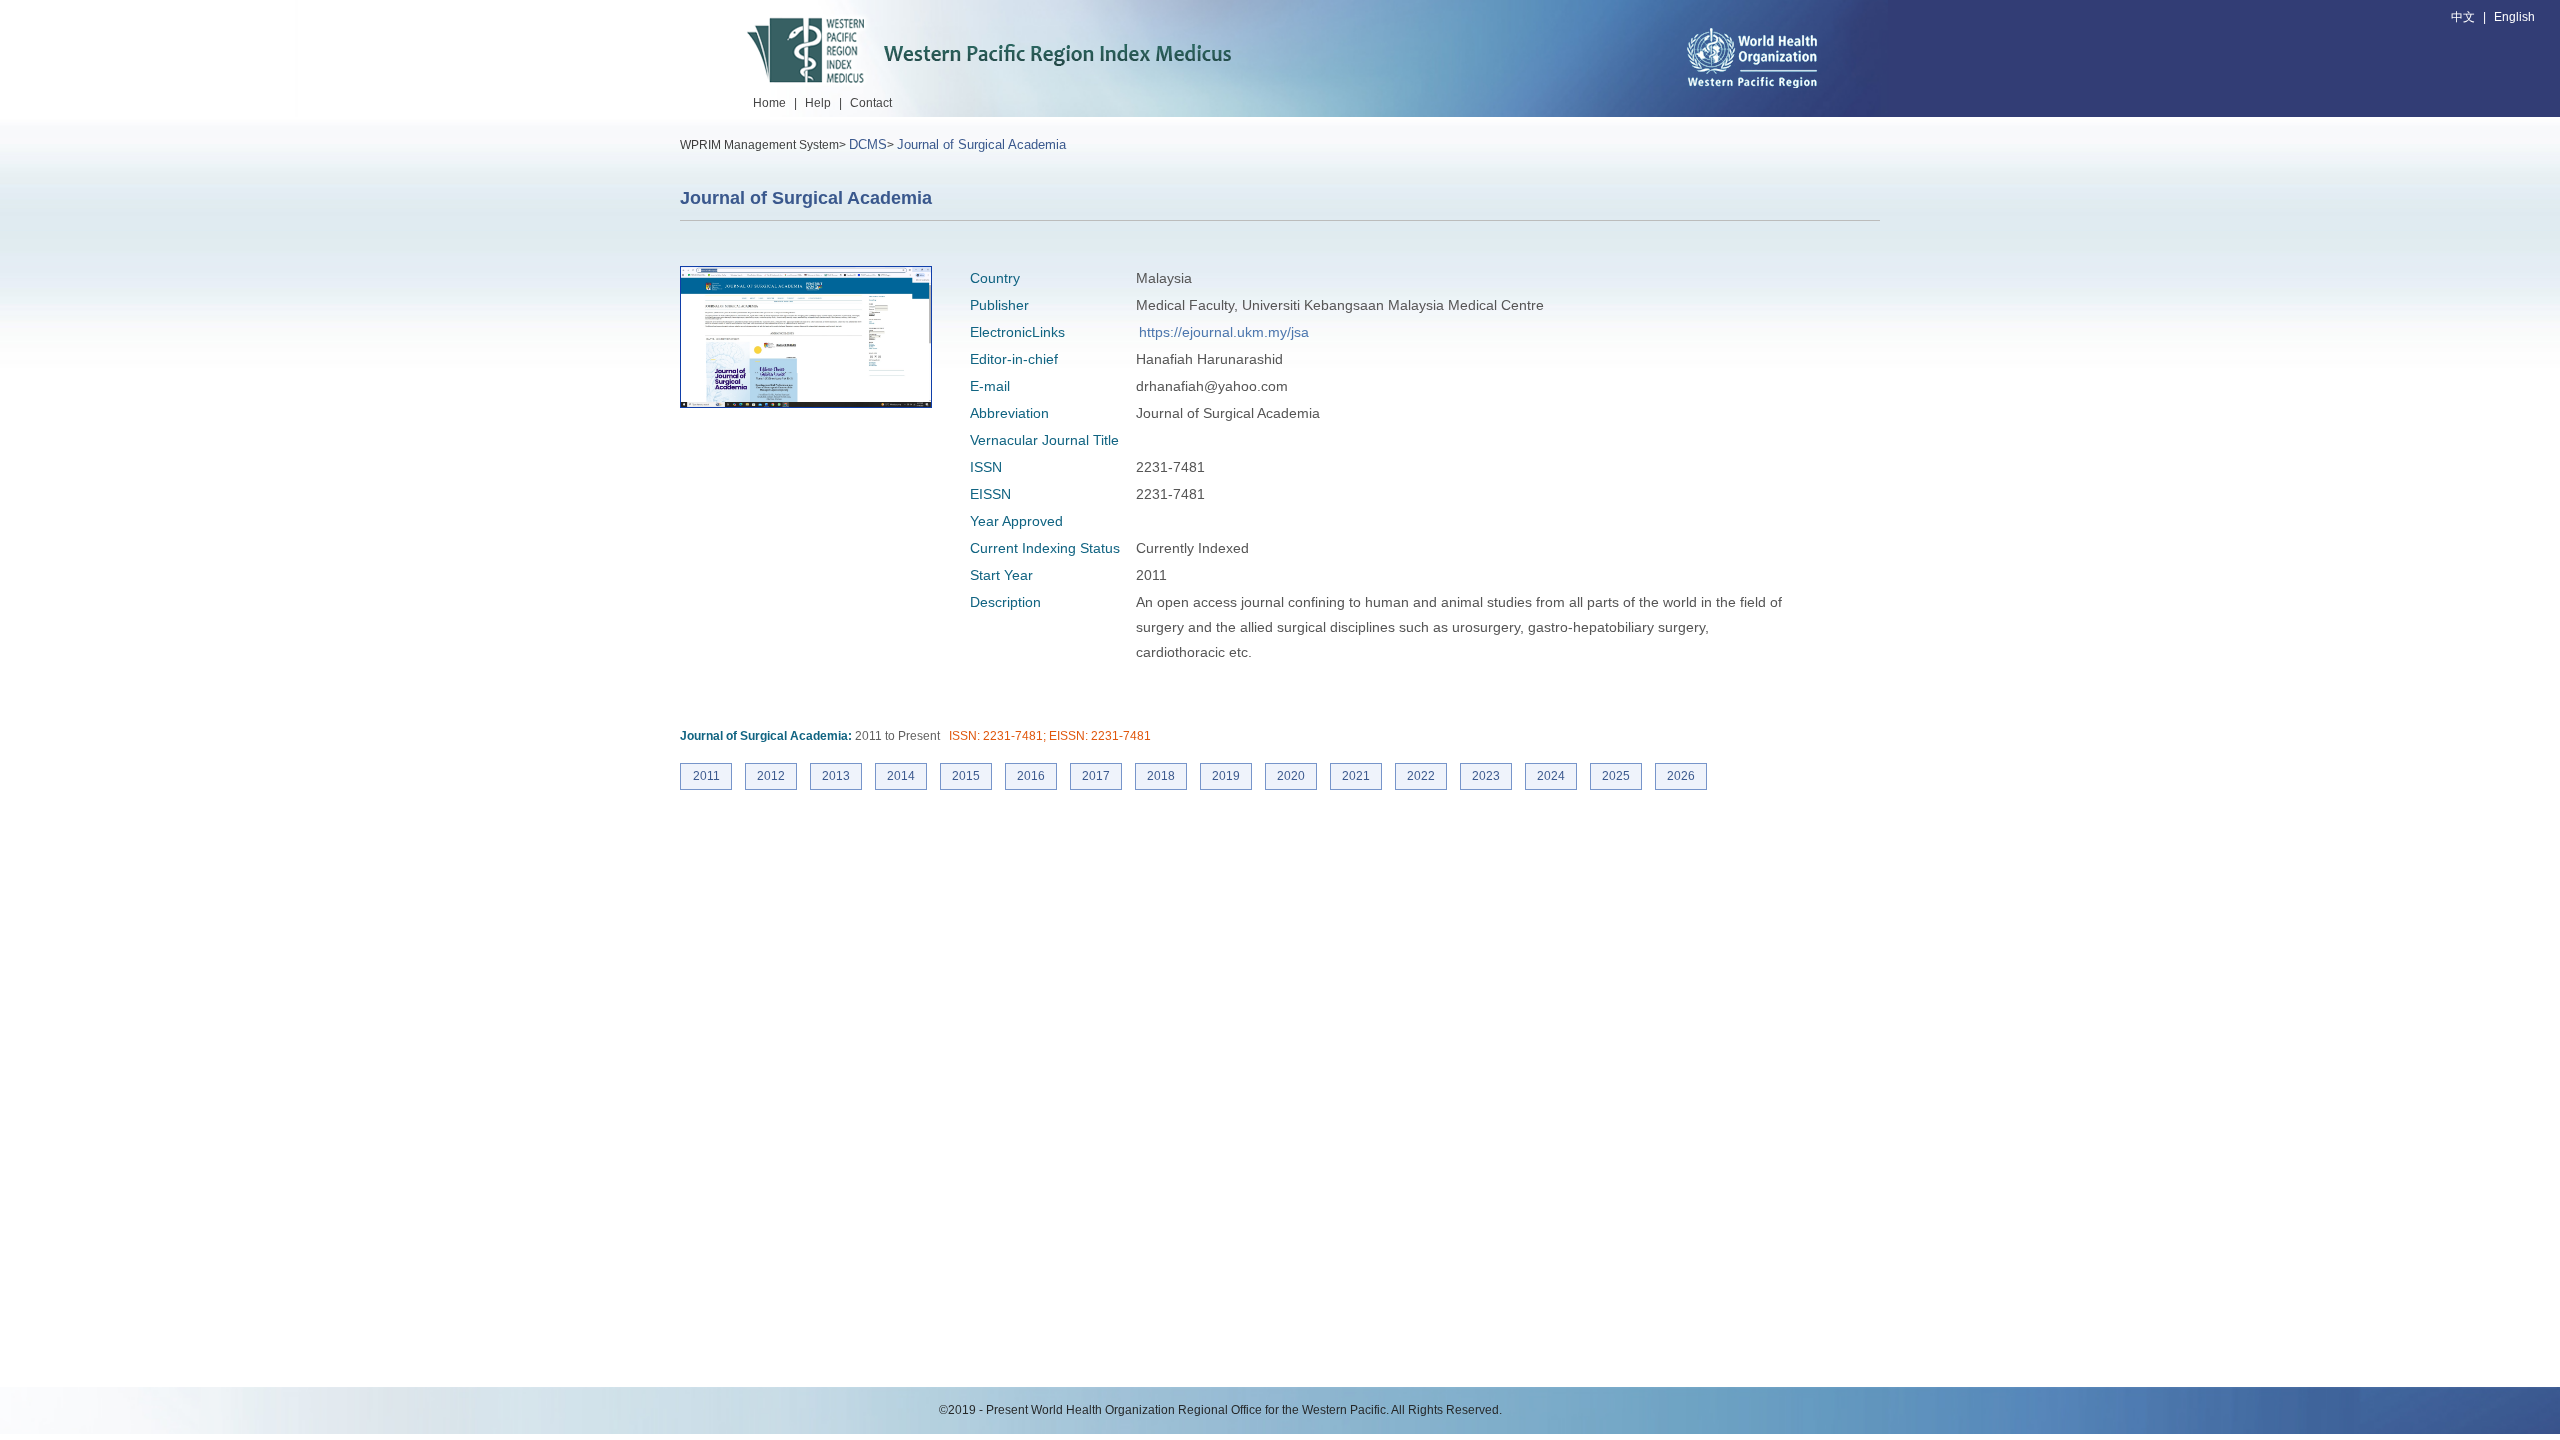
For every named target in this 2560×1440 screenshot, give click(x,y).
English (2514, 17)
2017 (1096, 776)
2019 (1226, 776)
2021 (1356, 776)
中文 (2463, 17)
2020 (1291, 776)
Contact (871, 103)
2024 (1551, 776)
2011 (706, 776)
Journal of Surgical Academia (981, 144)
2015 (966, 776)
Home (769, 103)
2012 (771, 776)
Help (818, 103)
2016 (1031, 776)
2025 (1616, 776)
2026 (1681, 776)
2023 (1486, 776)
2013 (836, 776)
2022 (1421, 776)
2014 (901, 776)
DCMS (868, 144)
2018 (1161, 776)
